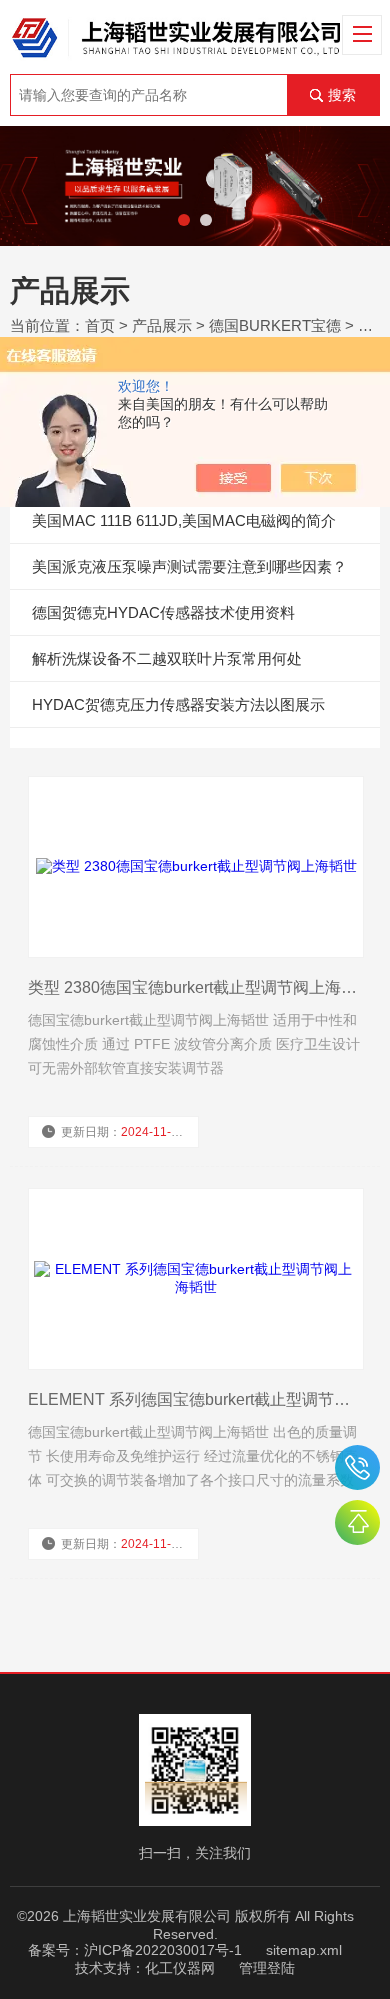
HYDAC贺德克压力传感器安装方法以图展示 (178, 704)
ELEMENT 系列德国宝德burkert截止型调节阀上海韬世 (195, 1399)
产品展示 (162, 325)
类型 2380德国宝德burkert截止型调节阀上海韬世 (195, 987)
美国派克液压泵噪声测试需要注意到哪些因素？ (189, 566)
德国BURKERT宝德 (275, 325)
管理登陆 (267, 1968)
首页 (100, 325)
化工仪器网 (180, 1968)
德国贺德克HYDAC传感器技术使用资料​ (163, 612)
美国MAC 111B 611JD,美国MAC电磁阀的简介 (184, 520)
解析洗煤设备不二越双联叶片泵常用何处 (167, 658)
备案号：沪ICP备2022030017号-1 (135, 1950)
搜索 (342, 95)
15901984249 (357, 1467)
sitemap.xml (304, 1950)
